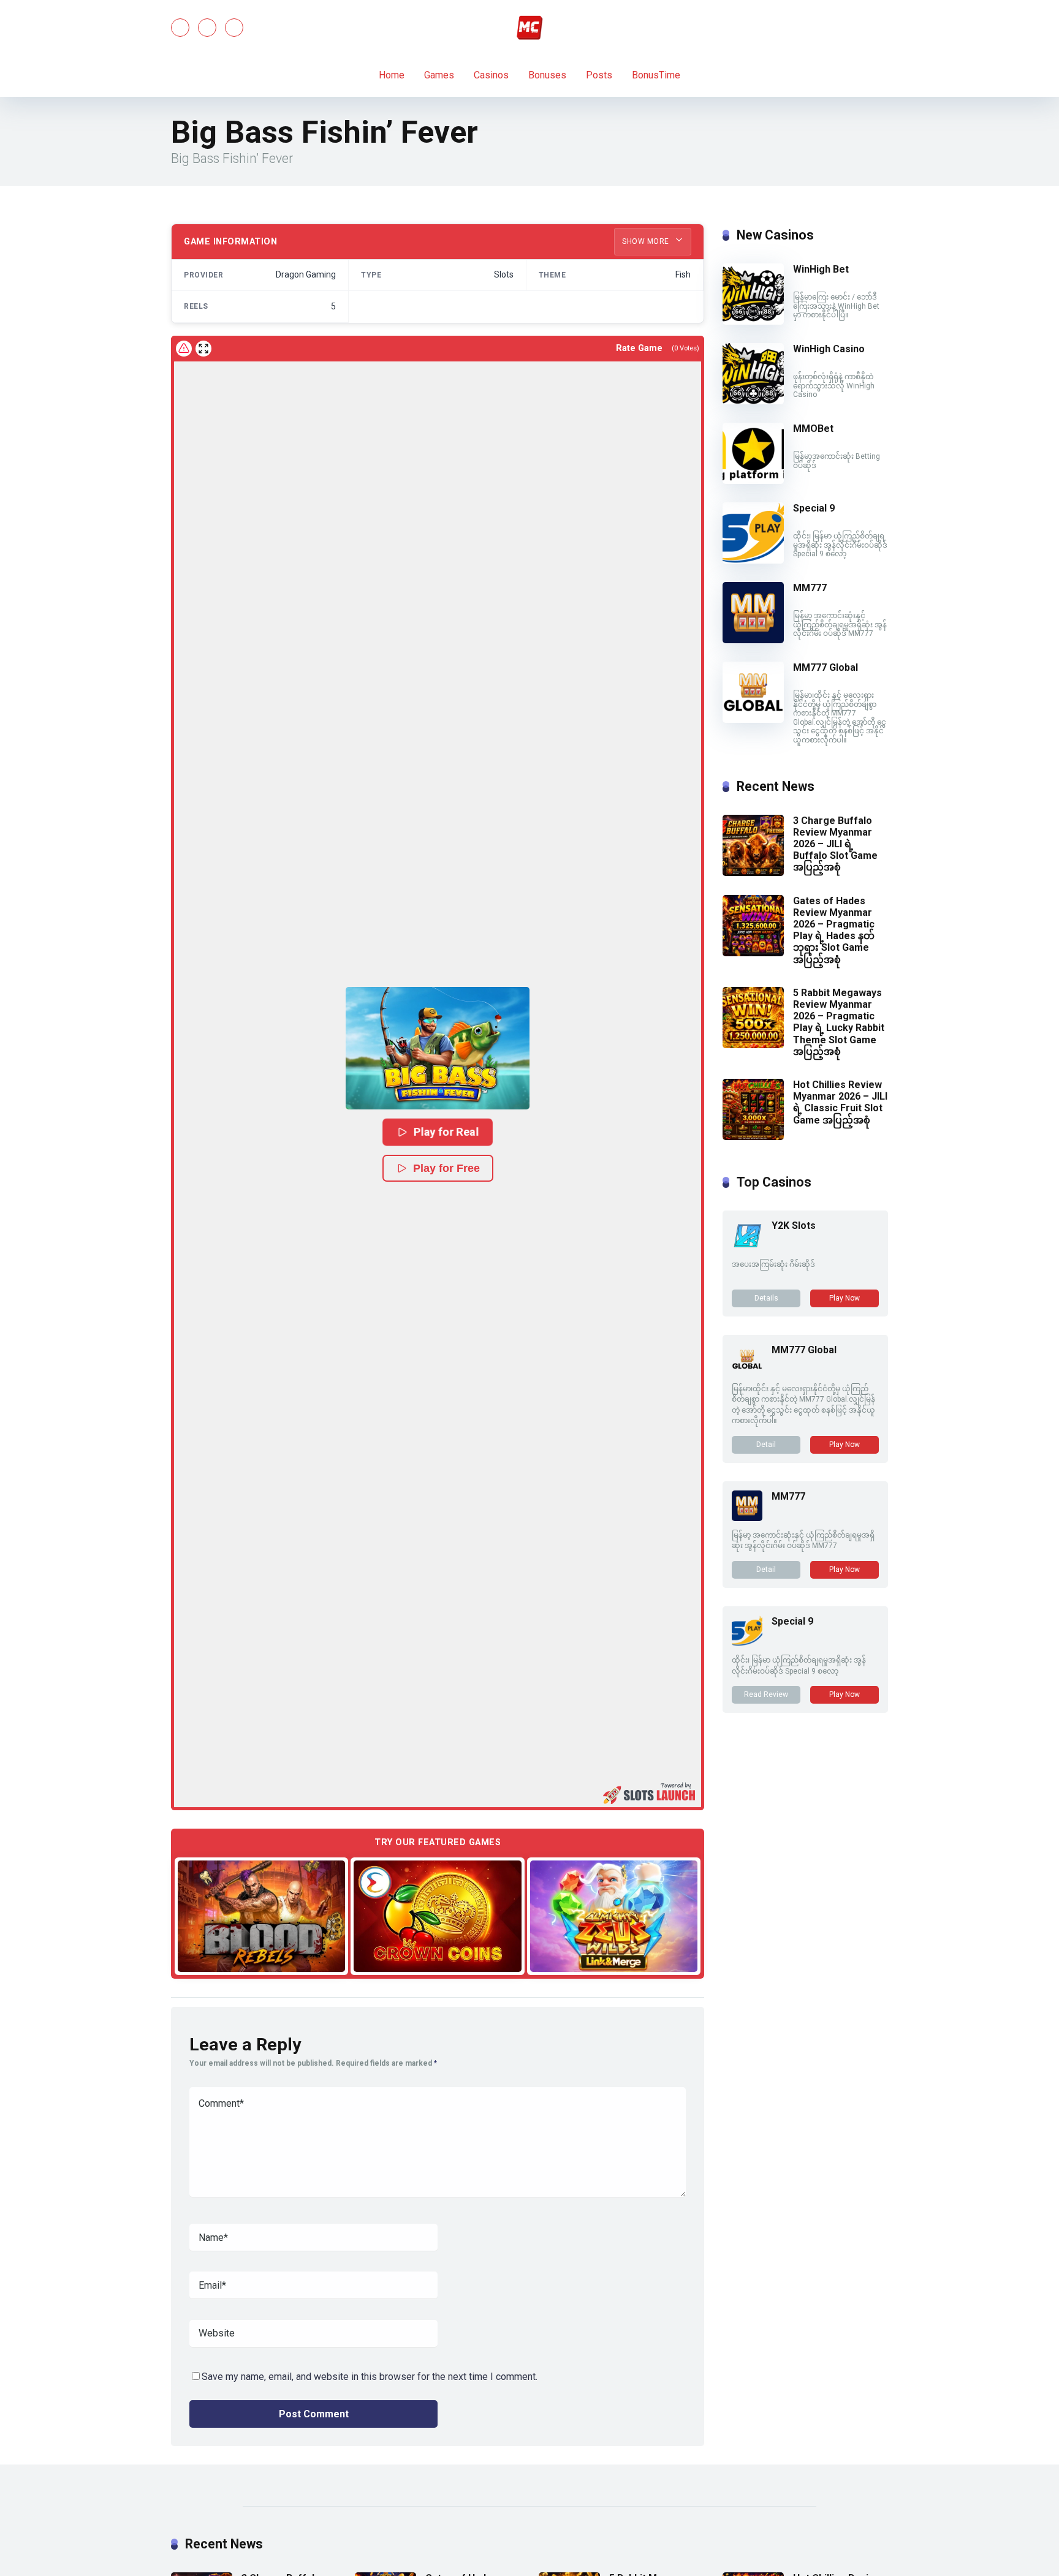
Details (766, 1298)
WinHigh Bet (821, 269)
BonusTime (656, 75)
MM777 (810, 588)
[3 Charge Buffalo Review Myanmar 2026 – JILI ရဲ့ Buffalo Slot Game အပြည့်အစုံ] (753, 873)
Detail (766, 1445)
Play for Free (446, 1168)
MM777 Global (826, 667)
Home (392, 75)
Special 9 (814, 508)
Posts (599, 75)
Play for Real (447, 1132)
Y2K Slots (794, 1226)
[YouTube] (207, 28)
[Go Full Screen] (203, 349)
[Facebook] (180, 28)
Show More (647, 241)
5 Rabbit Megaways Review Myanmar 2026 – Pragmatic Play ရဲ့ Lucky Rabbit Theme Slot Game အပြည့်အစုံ (839, 1022)
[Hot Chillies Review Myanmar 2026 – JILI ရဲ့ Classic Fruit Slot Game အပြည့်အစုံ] (753, 1137)
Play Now (845, 1298)
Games (439, 75)
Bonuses (547, 75)
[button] (438, 1048)
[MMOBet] (753, 481)
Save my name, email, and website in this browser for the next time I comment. (370, 2377)
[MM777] (753, 640)
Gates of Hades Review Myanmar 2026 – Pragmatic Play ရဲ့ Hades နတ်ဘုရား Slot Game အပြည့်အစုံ (834, 930)
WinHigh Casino (829, 349)
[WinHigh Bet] (753, 321)
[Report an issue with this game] (184, 349)
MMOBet (813, 429)
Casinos (491, 75)
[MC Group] (529, 28)
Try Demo (262, 1916)
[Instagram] (234, 28)
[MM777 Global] (753, 720)
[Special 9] (753, 560)
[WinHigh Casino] (753, 401)
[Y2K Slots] (747, 1247)
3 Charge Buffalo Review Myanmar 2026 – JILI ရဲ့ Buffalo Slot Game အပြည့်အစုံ (835, 844)
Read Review (766, 1694)
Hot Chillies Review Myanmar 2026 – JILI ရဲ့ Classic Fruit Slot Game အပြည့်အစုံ (840, 1102)
